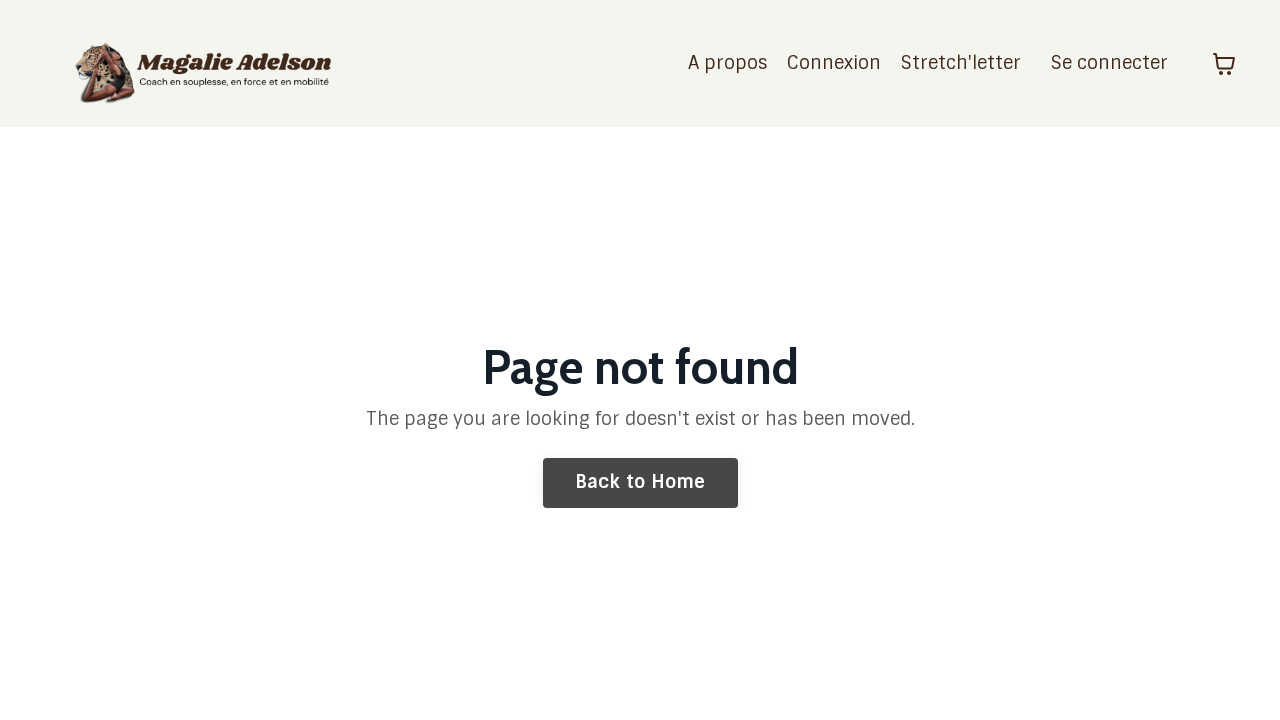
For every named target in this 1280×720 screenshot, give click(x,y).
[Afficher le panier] (1224, 64)
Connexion (834, 63)
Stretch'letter (961, 63)
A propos (727, 63)
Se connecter (1109, 63)
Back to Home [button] (640, 482)
